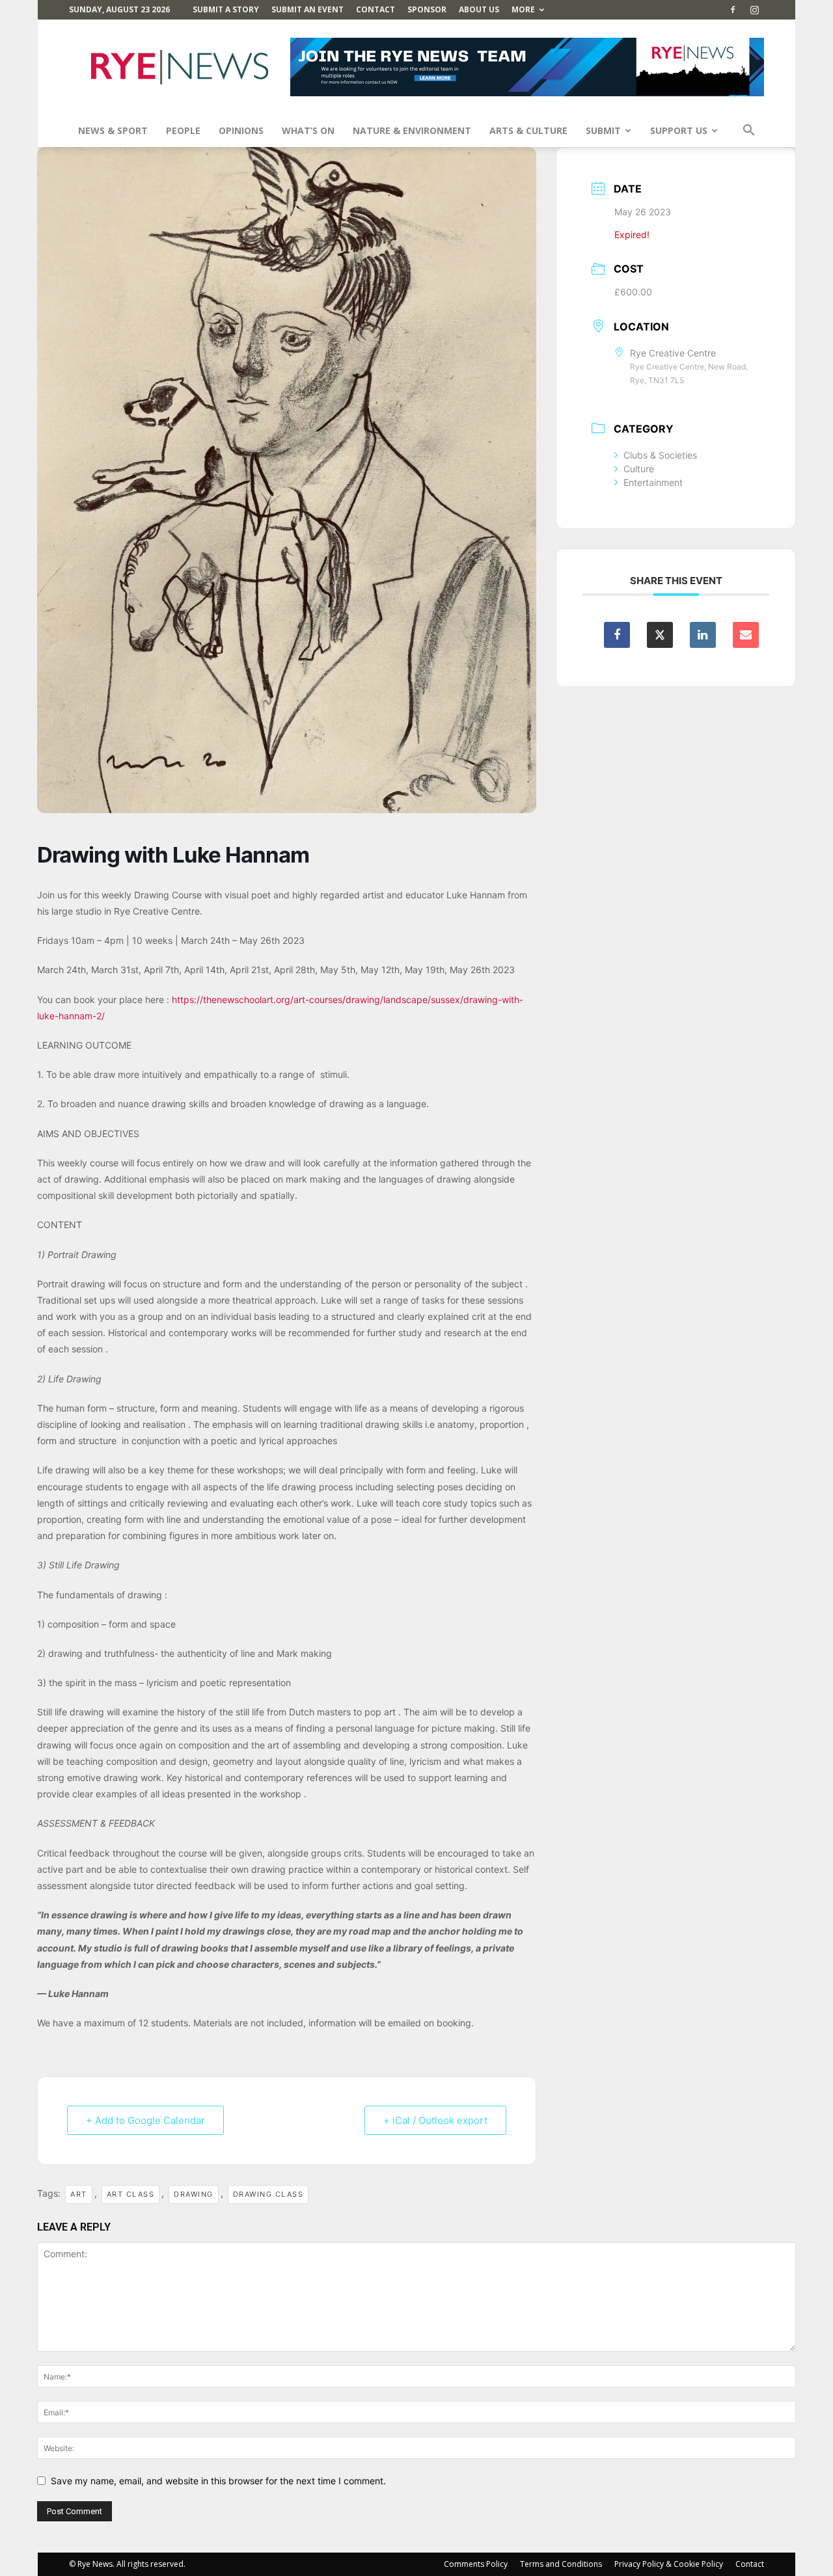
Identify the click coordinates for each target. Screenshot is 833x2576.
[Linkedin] (703, 635)
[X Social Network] (660, 635)
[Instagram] (754, 10)
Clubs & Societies (660, 455)
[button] (748, 132)
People (183, 130)
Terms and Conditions (561, 2564)
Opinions (241, 130)
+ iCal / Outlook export (435, 2120)
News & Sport (113, 130)
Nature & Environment (412, 130)
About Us (479, 9)
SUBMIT (603, 130)
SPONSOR (427, 9)
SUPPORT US (679, 130)
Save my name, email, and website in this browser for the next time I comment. (218, 2481)
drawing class (268, 2194)
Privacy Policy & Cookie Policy (669, 2564)
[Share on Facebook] (617, 635)
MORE (523, 9)
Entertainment (653, 482)
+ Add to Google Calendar (145, 2120)
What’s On (308, 130)
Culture (639, 469)
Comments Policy (476, 2564)
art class (131, 2194)
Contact (376, 9)
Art (79, 2194)
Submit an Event (307, 9)
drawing (194, 2194)
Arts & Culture (528, 130)
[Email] (746, 635)
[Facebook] (733, 10)
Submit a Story (226, 9)
